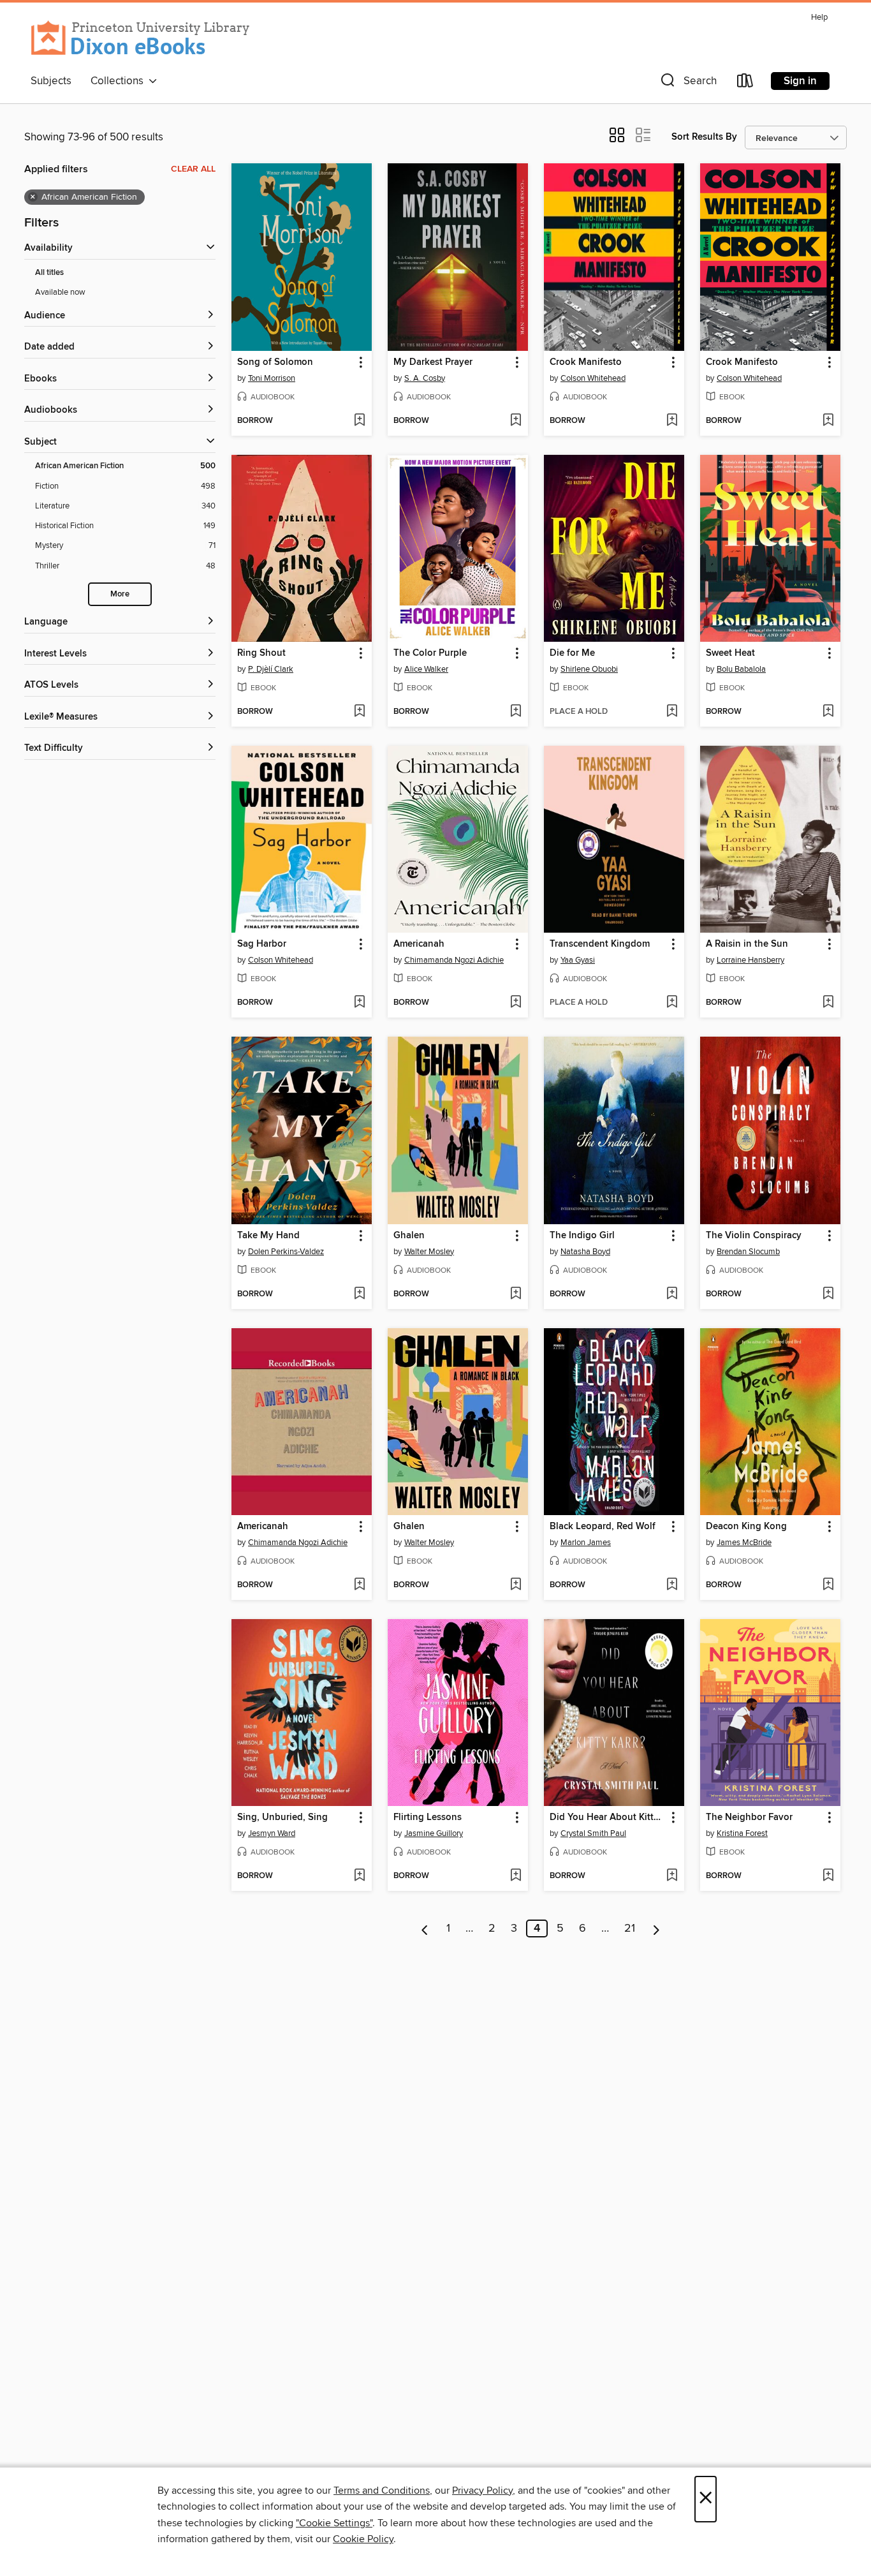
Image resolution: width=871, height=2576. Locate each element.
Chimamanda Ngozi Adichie (454, 960)
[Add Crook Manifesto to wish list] (672, 421)
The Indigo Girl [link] (582, 1236)
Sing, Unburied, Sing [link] (282, 1817)
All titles (49, 273)
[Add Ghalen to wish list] (516, 1294)
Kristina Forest (742, 1833)
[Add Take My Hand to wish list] (359, 1294)
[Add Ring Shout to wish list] (359, 712)
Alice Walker (426, 669)
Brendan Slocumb (748, 1252)
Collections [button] (120, 81)
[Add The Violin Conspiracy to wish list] (828, 1294)
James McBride (744, 1543)
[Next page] (656, 1928)
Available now (60, 292)
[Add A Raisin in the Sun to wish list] (828, 1003)
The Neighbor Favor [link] (749, 1817)
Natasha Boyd (585, 1252)
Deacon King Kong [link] (746, 1527)
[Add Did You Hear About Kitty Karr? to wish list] (672, 1876)
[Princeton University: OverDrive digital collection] (141, 38)
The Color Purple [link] (430, 653)
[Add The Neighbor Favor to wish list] (828, 1876)
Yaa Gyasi (578, 960)
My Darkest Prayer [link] (433, 362)
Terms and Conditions (382, 2491)
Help (819, 18)
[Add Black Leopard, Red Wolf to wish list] (672, 1585)
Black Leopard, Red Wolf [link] (603, 1527)
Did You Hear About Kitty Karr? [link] (608, 1817)
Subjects (51, 81)
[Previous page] (425, 1928)
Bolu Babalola (741, 669)
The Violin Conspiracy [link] (754, 1236)
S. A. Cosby (425, 378)
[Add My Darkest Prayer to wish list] (516, 421)
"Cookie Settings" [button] (334, 2523)
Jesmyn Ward (272, 1833)
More (120, 594)
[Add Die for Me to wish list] (672, 712)
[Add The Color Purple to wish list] (516, 712)
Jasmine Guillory (434, 1833)
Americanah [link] (419, 944)
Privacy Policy (482, 2491)
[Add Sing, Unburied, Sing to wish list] (359, 1876)
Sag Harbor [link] (262, 944)
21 (630, 1928)
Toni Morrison (272, 378)
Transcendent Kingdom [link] (600, 944)
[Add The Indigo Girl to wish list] (672, 1294)
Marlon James (586, 1543)
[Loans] (745, 83)
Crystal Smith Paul (593, 1833)
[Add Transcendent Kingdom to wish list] (672, 1003)
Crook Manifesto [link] (586, 362)
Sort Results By (704, 137)
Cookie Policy (363, 2539)
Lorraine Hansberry (750, 960)
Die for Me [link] (572, 653)
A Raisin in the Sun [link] (747, 944)
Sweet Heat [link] (730, 653)
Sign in (800, 81)
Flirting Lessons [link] (428, 1817)
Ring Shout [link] (261, 653)
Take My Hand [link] (268, 1236)
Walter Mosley (429, 1252)
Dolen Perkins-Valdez (286, 1252)
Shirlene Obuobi (589, 669)
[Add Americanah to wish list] (516, 1003)
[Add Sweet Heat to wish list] (828, 712)
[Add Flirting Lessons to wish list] (516, 1876)
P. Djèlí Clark (271, 669)
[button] (687, 83)
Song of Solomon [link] (275, 362)
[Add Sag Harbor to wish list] (359, 1003)
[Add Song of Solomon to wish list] (359, 421)
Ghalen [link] (409, 1236)
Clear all (193, 169)
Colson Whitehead (593, 378)
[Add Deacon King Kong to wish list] (828, 1585)
